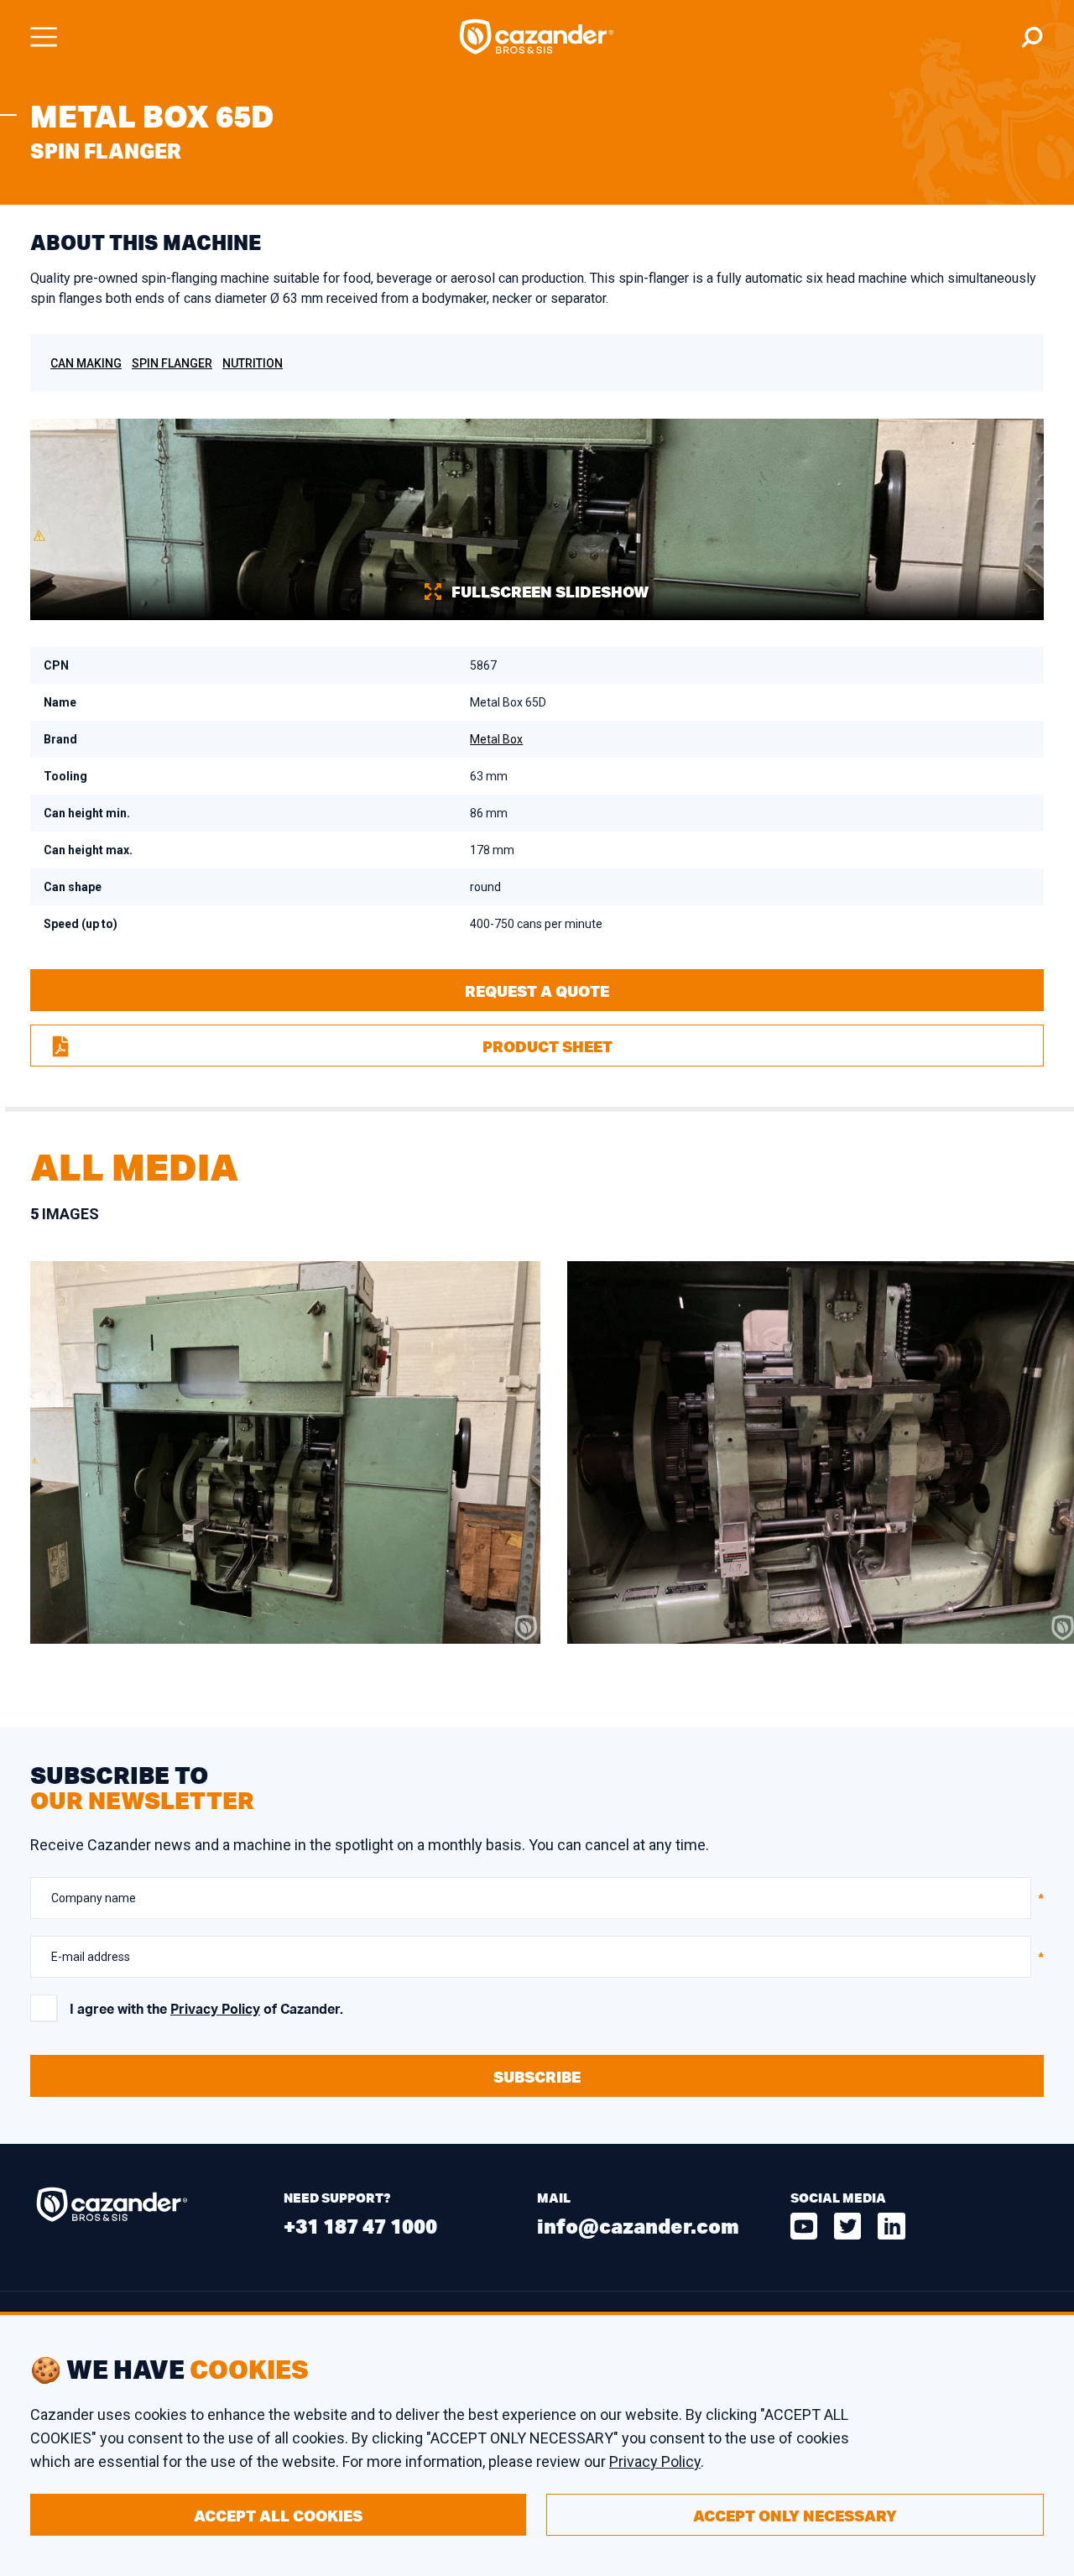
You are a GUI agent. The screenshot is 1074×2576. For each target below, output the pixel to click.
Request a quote (537, 991)
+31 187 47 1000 (360, 2226)
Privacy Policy (215, 2010)
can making (86, 363)
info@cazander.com (638, 2226)
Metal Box (496, 739)
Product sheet (547, 1046)
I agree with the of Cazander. (206, 2010)
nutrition (253, 363)
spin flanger (172, 363)
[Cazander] (537, 37)
